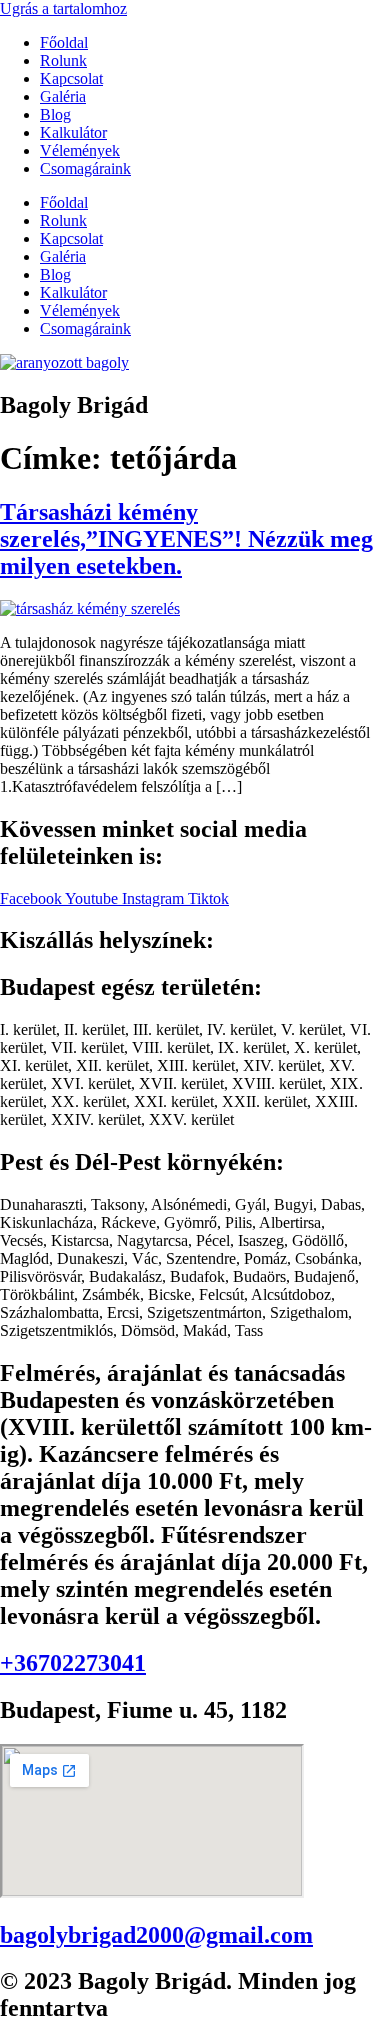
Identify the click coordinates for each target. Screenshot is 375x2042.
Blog (55, 114)
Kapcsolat (71, 78)
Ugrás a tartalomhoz (63, 8)
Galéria (63, 96)
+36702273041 (73, 1663)
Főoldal (64, 42)
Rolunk (63, 60)
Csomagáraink (85, 168)
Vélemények (80, 150)
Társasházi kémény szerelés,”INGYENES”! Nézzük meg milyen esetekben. (186, 539)
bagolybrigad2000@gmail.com (156, 1935)
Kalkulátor (73, 132)
